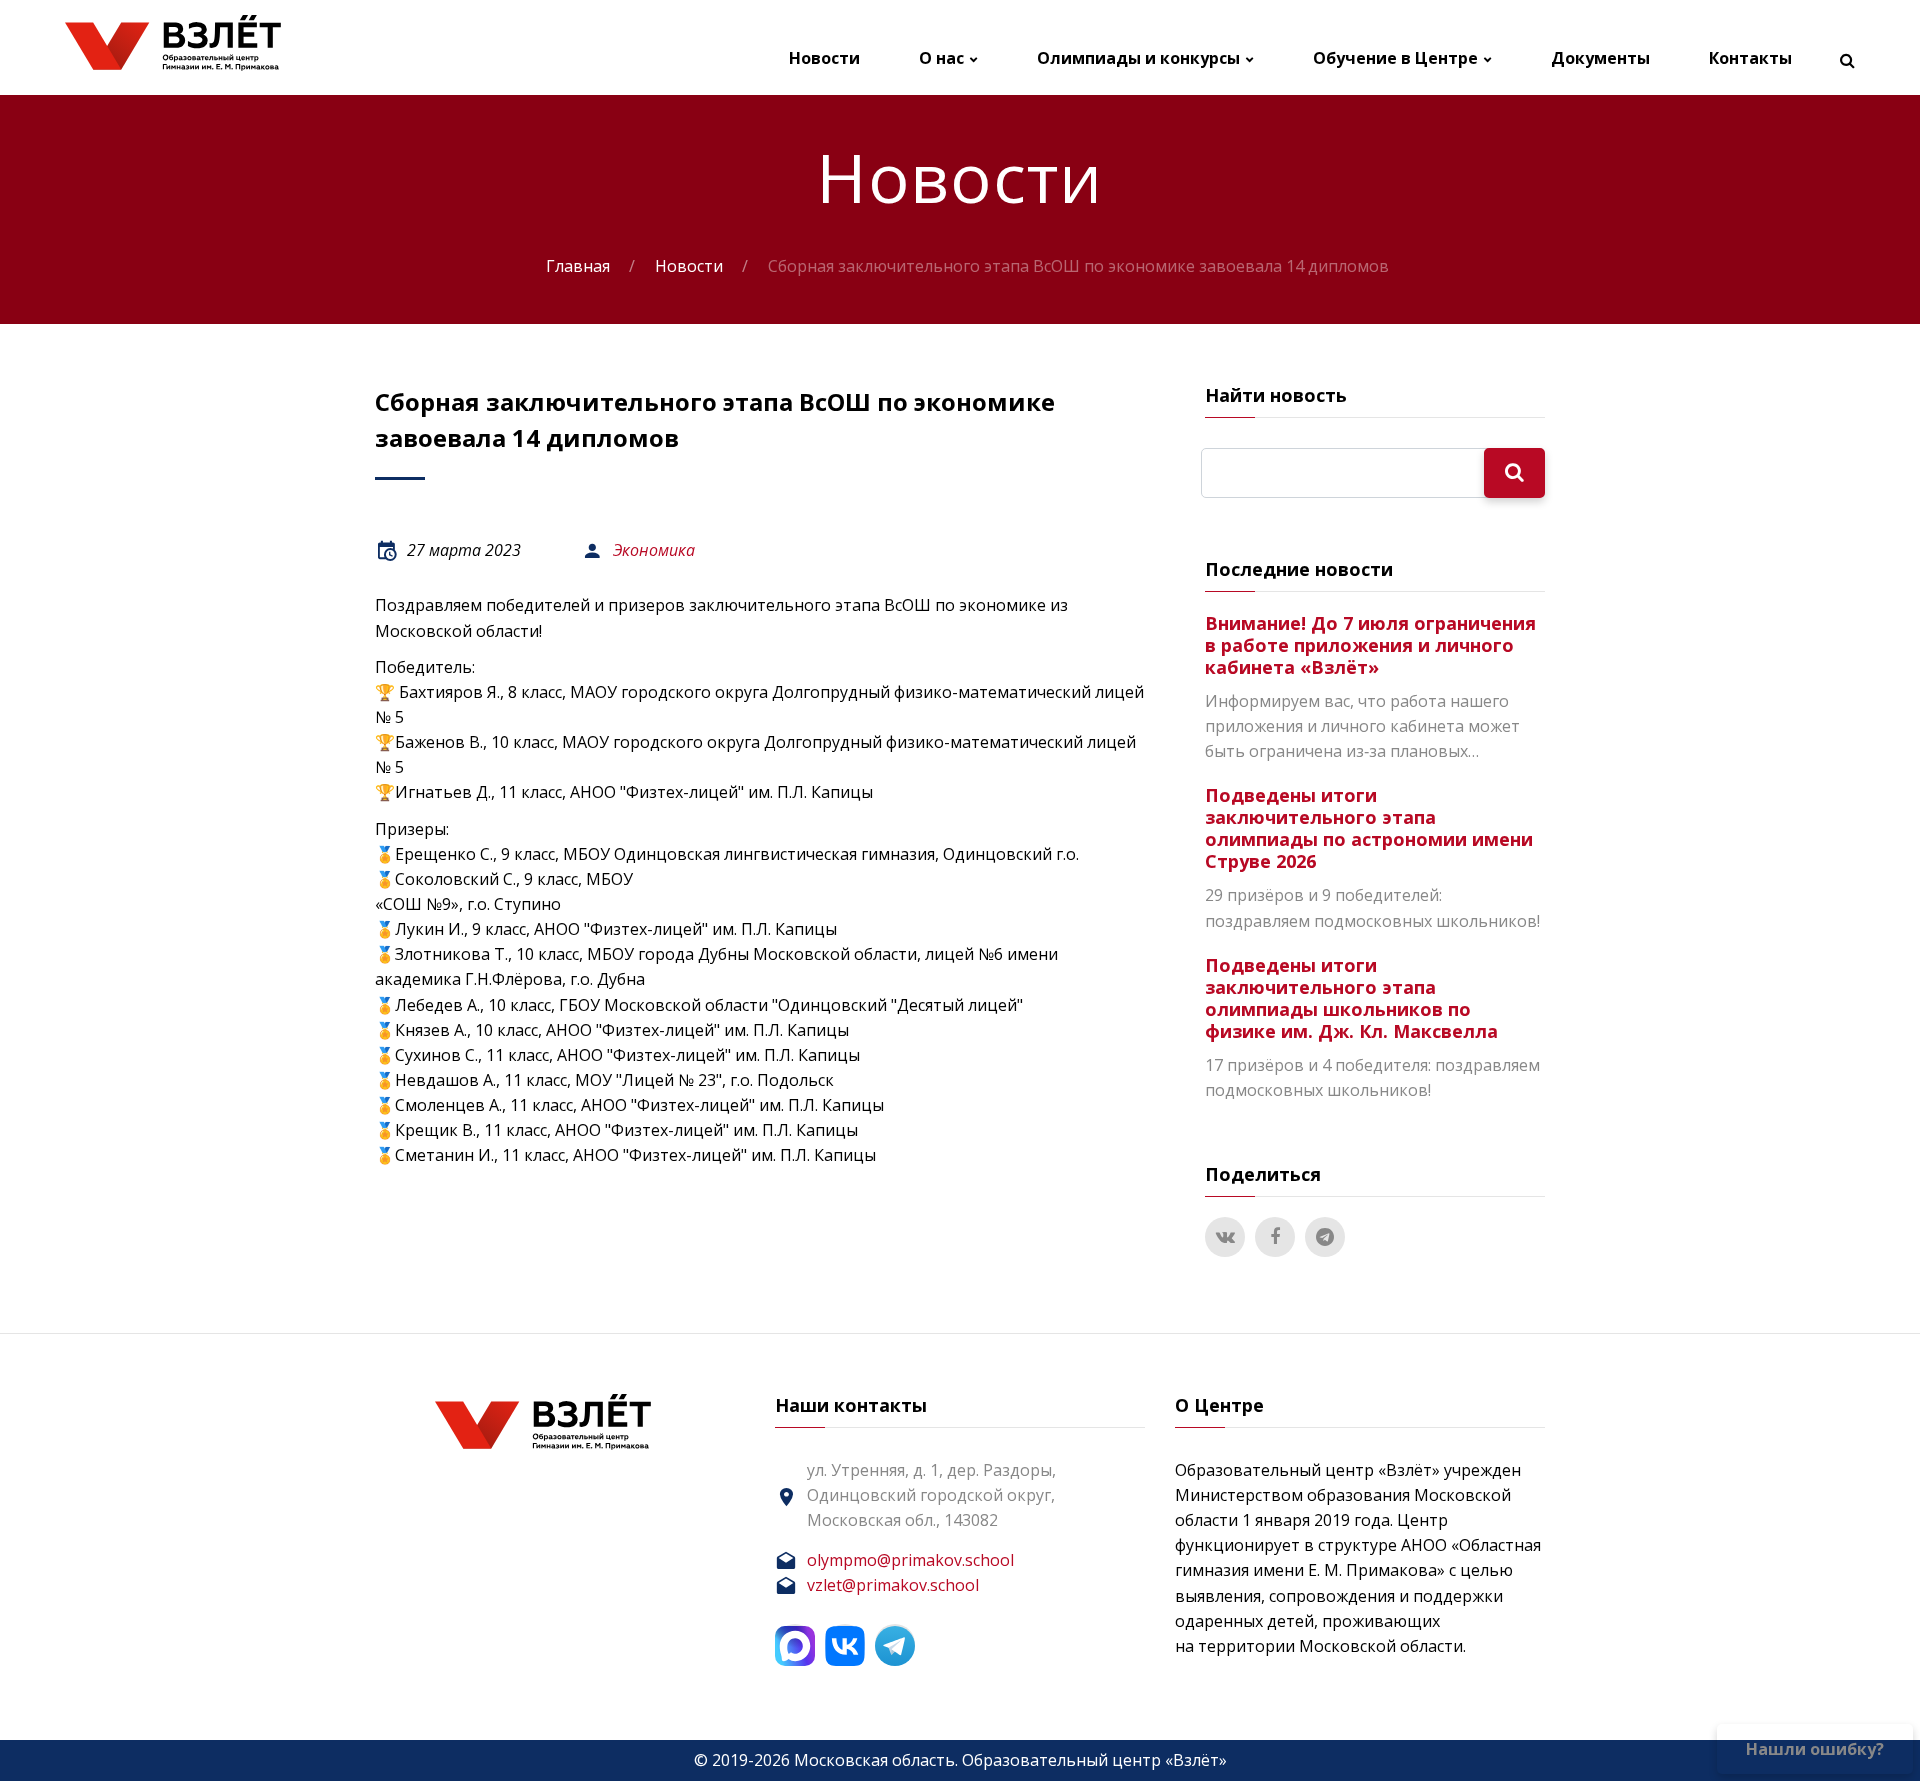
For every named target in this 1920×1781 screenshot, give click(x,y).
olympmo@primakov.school (910, 1560)
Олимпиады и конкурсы (1138, 58)
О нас (941, 58)
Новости (824, 58)
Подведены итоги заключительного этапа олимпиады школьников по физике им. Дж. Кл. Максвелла (1351, 998)
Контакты (1750, 58)
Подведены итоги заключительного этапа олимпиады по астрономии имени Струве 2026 (1369, 828)
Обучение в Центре (1395, 58)
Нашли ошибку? (1815, 1749)
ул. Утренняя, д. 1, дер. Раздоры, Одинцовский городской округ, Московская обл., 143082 (931, 1495)
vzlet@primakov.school (893, 1585)
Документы (1600, 58)
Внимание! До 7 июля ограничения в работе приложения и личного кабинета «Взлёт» (1370, 645)
